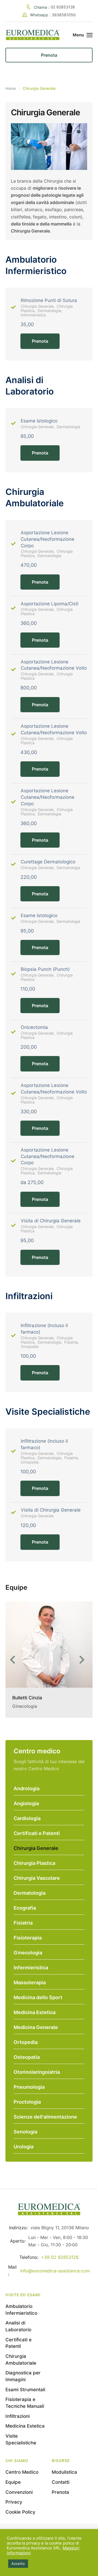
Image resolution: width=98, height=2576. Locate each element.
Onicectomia (34, 1027)
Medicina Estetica (35, 2012)
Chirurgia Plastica (34, 1863)
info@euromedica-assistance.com (55, 2271)
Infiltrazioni (18, 2416)
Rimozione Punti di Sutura (49, 300)
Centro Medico (22, 2472)
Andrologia (27, 1788)
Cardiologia (27, 1818)
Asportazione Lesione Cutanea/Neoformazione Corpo (48, 539)
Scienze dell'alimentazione (45, 2117)
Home (11, 88)
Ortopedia (26, 2042)
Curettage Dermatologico (48, 862)
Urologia (24, 2147)
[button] (14, 1660)
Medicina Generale (36, 2027)
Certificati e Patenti (37, 1833)
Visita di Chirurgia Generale (51, 1221)
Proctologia (27, 2102)
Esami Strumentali (25, 2390)
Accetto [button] (18, 2564)
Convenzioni (19, 2492)
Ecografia (25, 1908)
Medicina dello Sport (38, 1997)
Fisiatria (23, 1923)
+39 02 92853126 (60, 2257)
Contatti (61, 2482)
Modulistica (64, 2472)
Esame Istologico (39, 421)
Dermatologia (30, 1893)
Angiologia (26, 1803)
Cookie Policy (20, 2512)
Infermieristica (31, 1968)
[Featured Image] (49, 1645)
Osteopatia (27, 2057)
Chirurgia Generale (36, 1848)
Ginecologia (28, 1953)
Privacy (14, 2502)
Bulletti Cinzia (27, 1698)
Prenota (40, 341)
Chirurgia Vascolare (37, 1878)
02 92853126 (63, 7)
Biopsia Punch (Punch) (45, 969)
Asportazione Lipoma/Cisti (50, 604)
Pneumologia (29, 2087)
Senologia (25, 2132)
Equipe (13, 2482)
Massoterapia (30, 1982)
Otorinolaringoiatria (37, 2072)
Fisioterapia (28, 1938)
